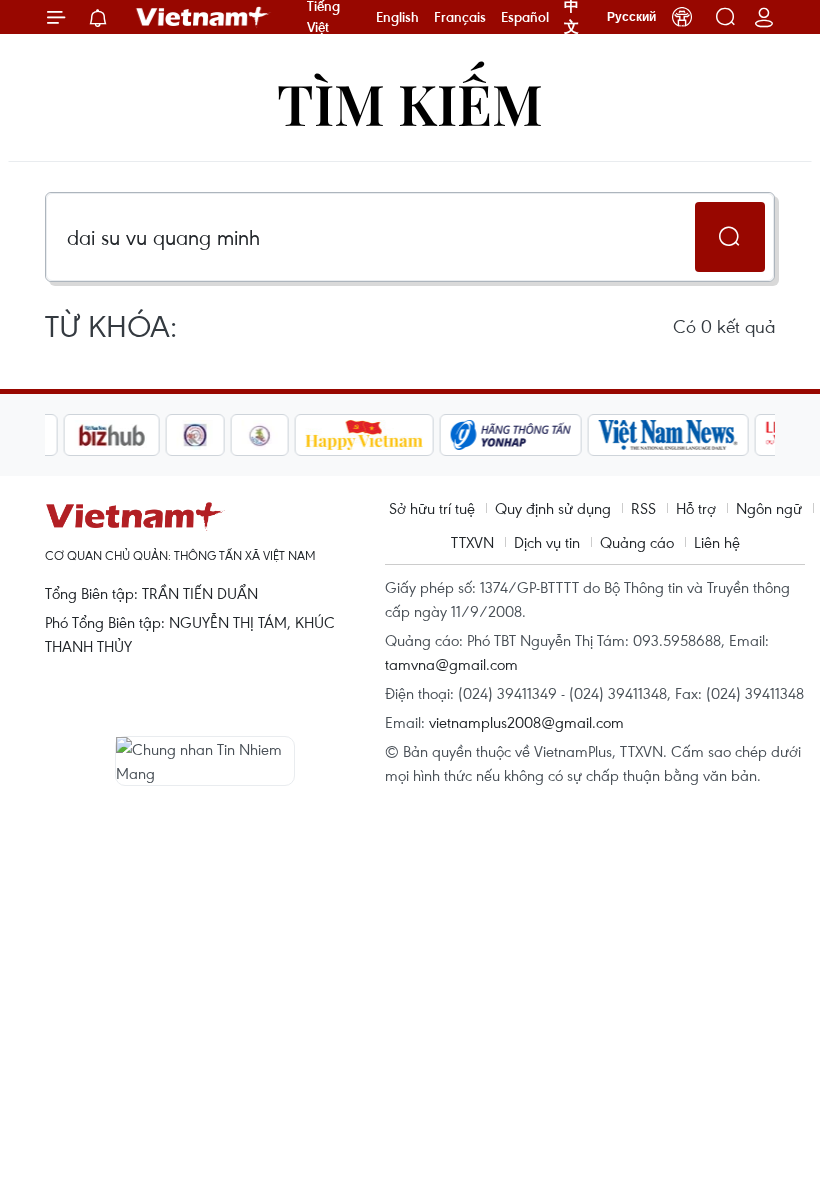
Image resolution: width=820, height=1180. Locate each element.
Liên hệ (717, 542)
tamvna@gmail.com (451, 664)
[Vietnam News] (650, 435)
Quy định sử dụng (553, 508)
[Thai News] (242, 435)
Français (460, 17)
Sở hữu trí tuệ (432, 508)
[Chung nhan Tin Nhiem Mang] (205, 761)
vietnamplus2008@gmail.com (526, 722)
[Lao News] (177, 435)
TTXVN (472, 542)
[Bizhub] (93, 435)
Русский (631, 17)
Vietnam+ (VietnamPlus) (203, 17)
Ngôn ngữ (769, 508)
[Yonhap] (493, 435)
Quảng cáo (637, 542)
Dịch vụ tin (547, 542)
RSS (643, 508)
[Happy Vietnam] (346, 435)
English (397, 17)
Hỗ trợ (696, 508)
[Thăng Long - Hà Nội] (682, 17)
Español (525, 17)
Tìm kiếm (410, 102)
